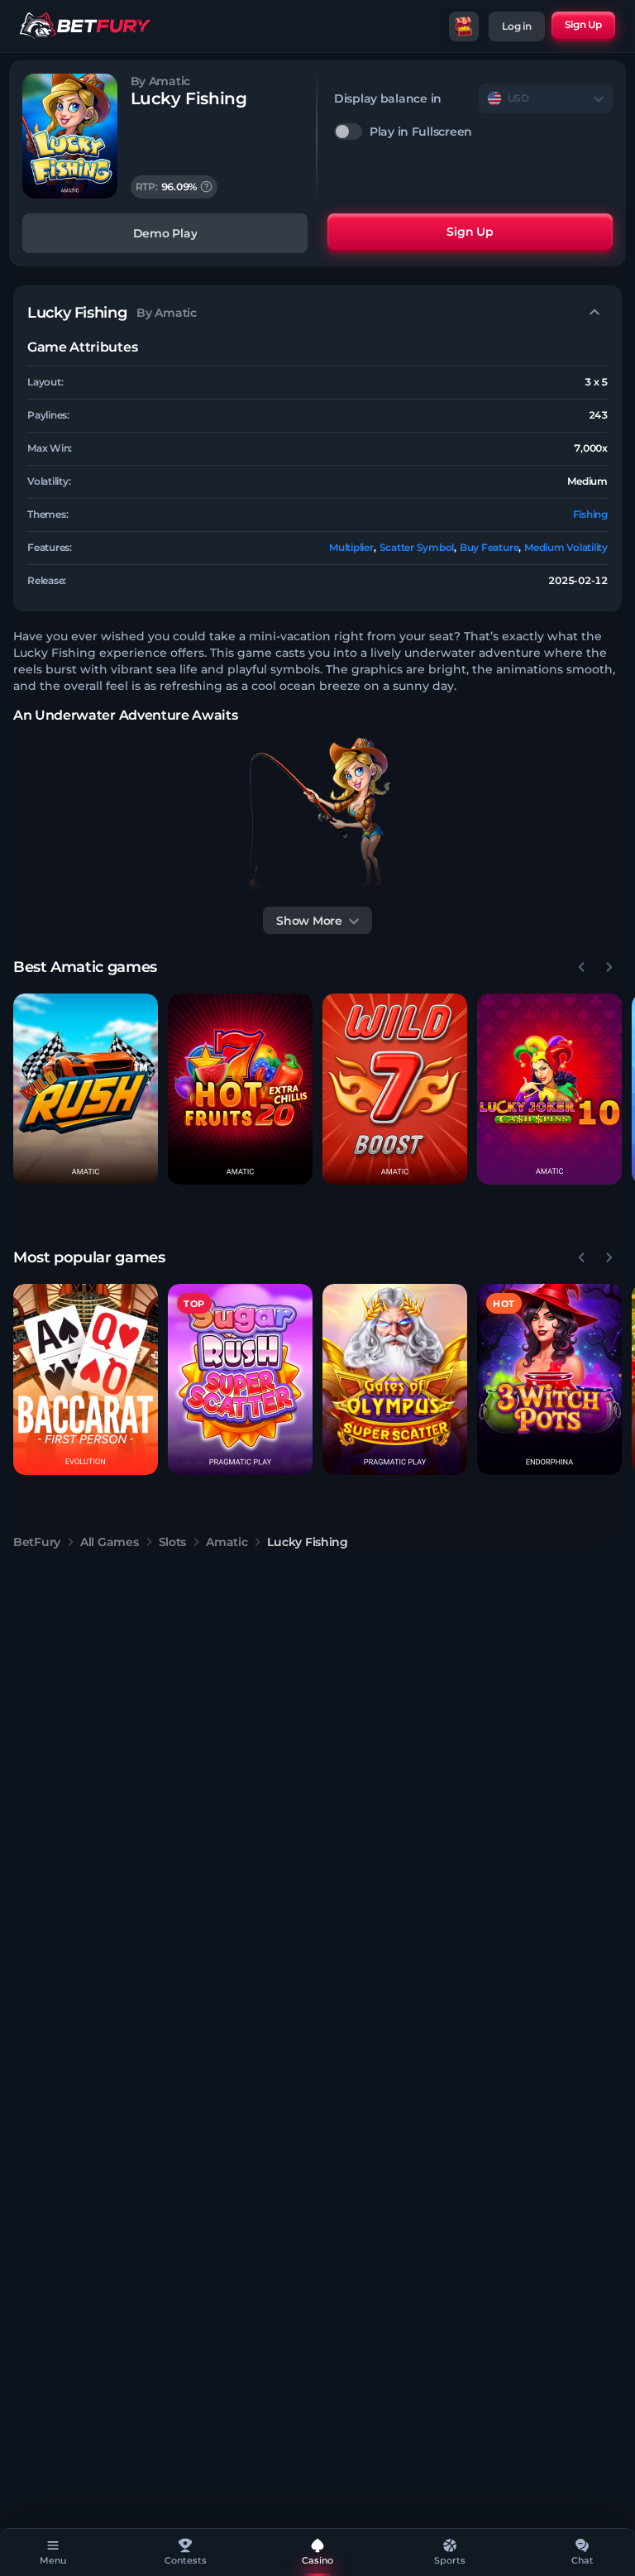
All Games (109, 1542)
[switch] (473, 132)
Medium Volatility (566, 547)
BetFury (37, 1542)
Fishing (590, 514)
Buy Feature (489, 547)
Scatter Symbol (417, 547)
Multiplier (351, 547)
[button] (86, 1089)
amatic (227, 1542)
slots (173, 1542)
